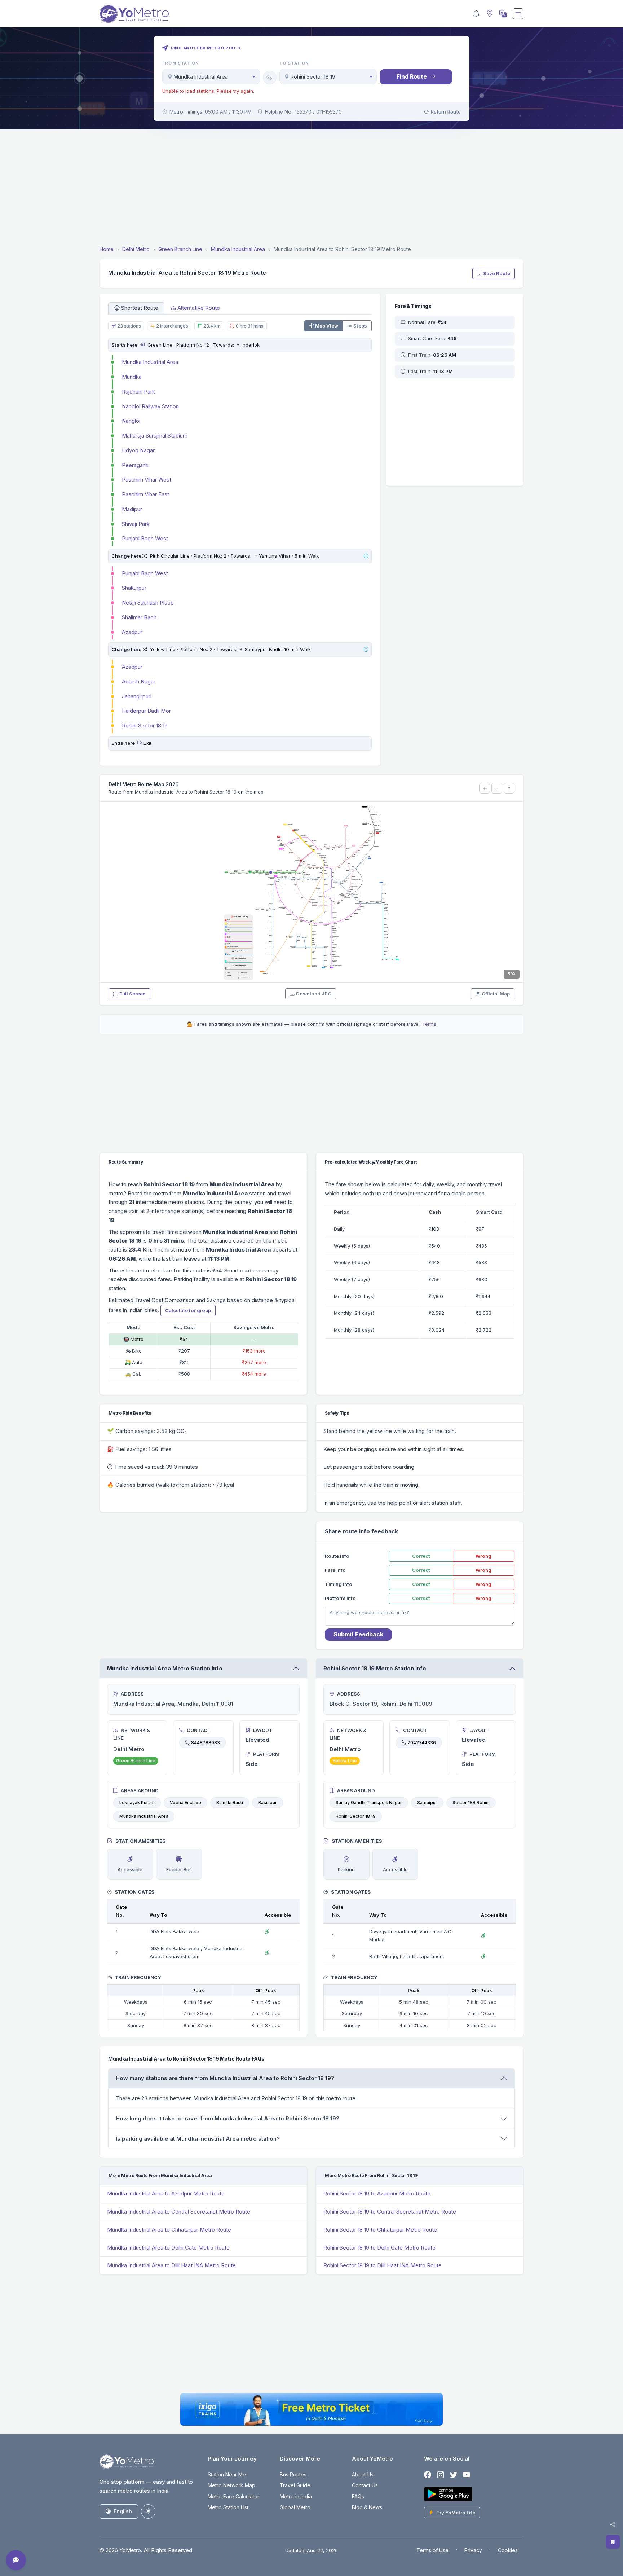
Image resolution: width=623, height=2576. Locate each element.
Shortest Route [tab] (140, 308)
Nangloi (131, 421)
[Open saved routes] (613, 2542)
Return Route (446, 112)
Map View (327, 326)
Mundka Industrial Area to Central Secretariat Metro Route (179, 2212)
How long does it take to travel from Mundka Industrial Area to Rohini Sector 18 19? (227, 2118)
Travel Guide (295, 2485)
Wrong (483, 1556)
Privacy (473, 2550)
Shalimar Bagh (139, 617)
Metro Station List (228, 2507)
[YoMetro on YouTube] (467, 2475)
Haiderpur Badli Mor (146, 711)
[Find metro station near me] (489, 14)
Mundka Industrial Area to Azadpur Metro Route (166, 2193)
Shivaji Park (136, 524)
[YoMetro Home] (134, 14)
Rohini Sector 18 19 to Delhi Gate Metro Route (379, 2248)
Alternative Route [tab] (199, 308)
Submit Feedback (358, 1634)
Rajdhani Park (138, 392)
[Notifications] (476, 14)
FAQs (358, 2496)
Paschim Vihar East (145, 494)
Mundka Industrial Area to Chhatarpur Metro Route (169, 2230)
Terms (429, 1024)
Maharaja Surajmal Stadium (155, 436)
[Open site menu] (518, 14)
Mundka (132, 377)
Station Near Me (227, 2474)
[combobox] (211, 77)
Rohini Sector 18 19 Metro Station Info (375, 1668)
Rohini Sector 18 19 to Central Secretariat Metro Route (390, 2212)
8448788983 (206, 1743)
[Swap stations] (270, 78)
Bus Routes (293, 2474)
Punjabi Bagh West (145, 538)
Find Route (412, 76)
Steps (360, 326)
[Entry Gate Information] (142, 345)
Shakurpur (134, 588)
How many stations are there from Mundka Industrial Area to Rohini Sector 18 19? (225, 2078)
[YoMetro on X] (454, 2475)
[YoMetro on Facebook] (428, 2475)
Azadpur (132, 632)
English (123, 2511)
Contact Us (365, 2485)
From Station (181, 63)
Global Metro (295, 2507)
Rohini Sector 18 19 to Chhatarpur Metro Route (380, 2230)
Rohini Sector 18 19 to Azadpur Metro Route (377, 2193)
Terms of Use (432, 2550)
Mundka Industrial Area (150, 362)
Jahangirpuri (137, 696)
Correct (421, 1556)
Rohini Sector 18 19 (145, 726)
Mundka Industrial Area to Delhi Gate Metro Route (168, 2248)
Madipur (132, 509)
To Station (294, 63)
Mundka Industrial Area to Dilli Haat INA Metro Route (171, 2265)
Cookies (508, 2550)
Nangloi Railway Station (150, 406)
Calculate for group (188, 1310)
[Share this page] (613, 2524)
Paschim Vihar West (147, 480)
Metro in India (296, 2496)
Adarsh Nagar (139, 682)
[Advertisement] (311, 189)
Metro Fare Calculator (233, 2496)
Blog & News (367, 2507)
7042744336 (422, 1743)
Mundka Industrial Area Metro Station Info (165, 1668)
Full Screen (132, 994)
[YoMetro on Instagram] (441, 2475)
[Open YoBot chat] (16, 2560)
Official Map (496, 994)
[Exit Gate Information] (140, 743)
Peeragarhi (135, 465)
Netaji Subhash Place (148, 603)
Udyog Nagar (138, 450)
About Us (363, 2474)
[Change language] (502, 14)
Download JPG (314, 994)
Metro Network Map (231, 2485)
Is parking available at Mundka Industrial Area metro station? (198, 2139)
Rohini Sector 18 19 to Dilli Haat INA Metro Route (383, 2265)
